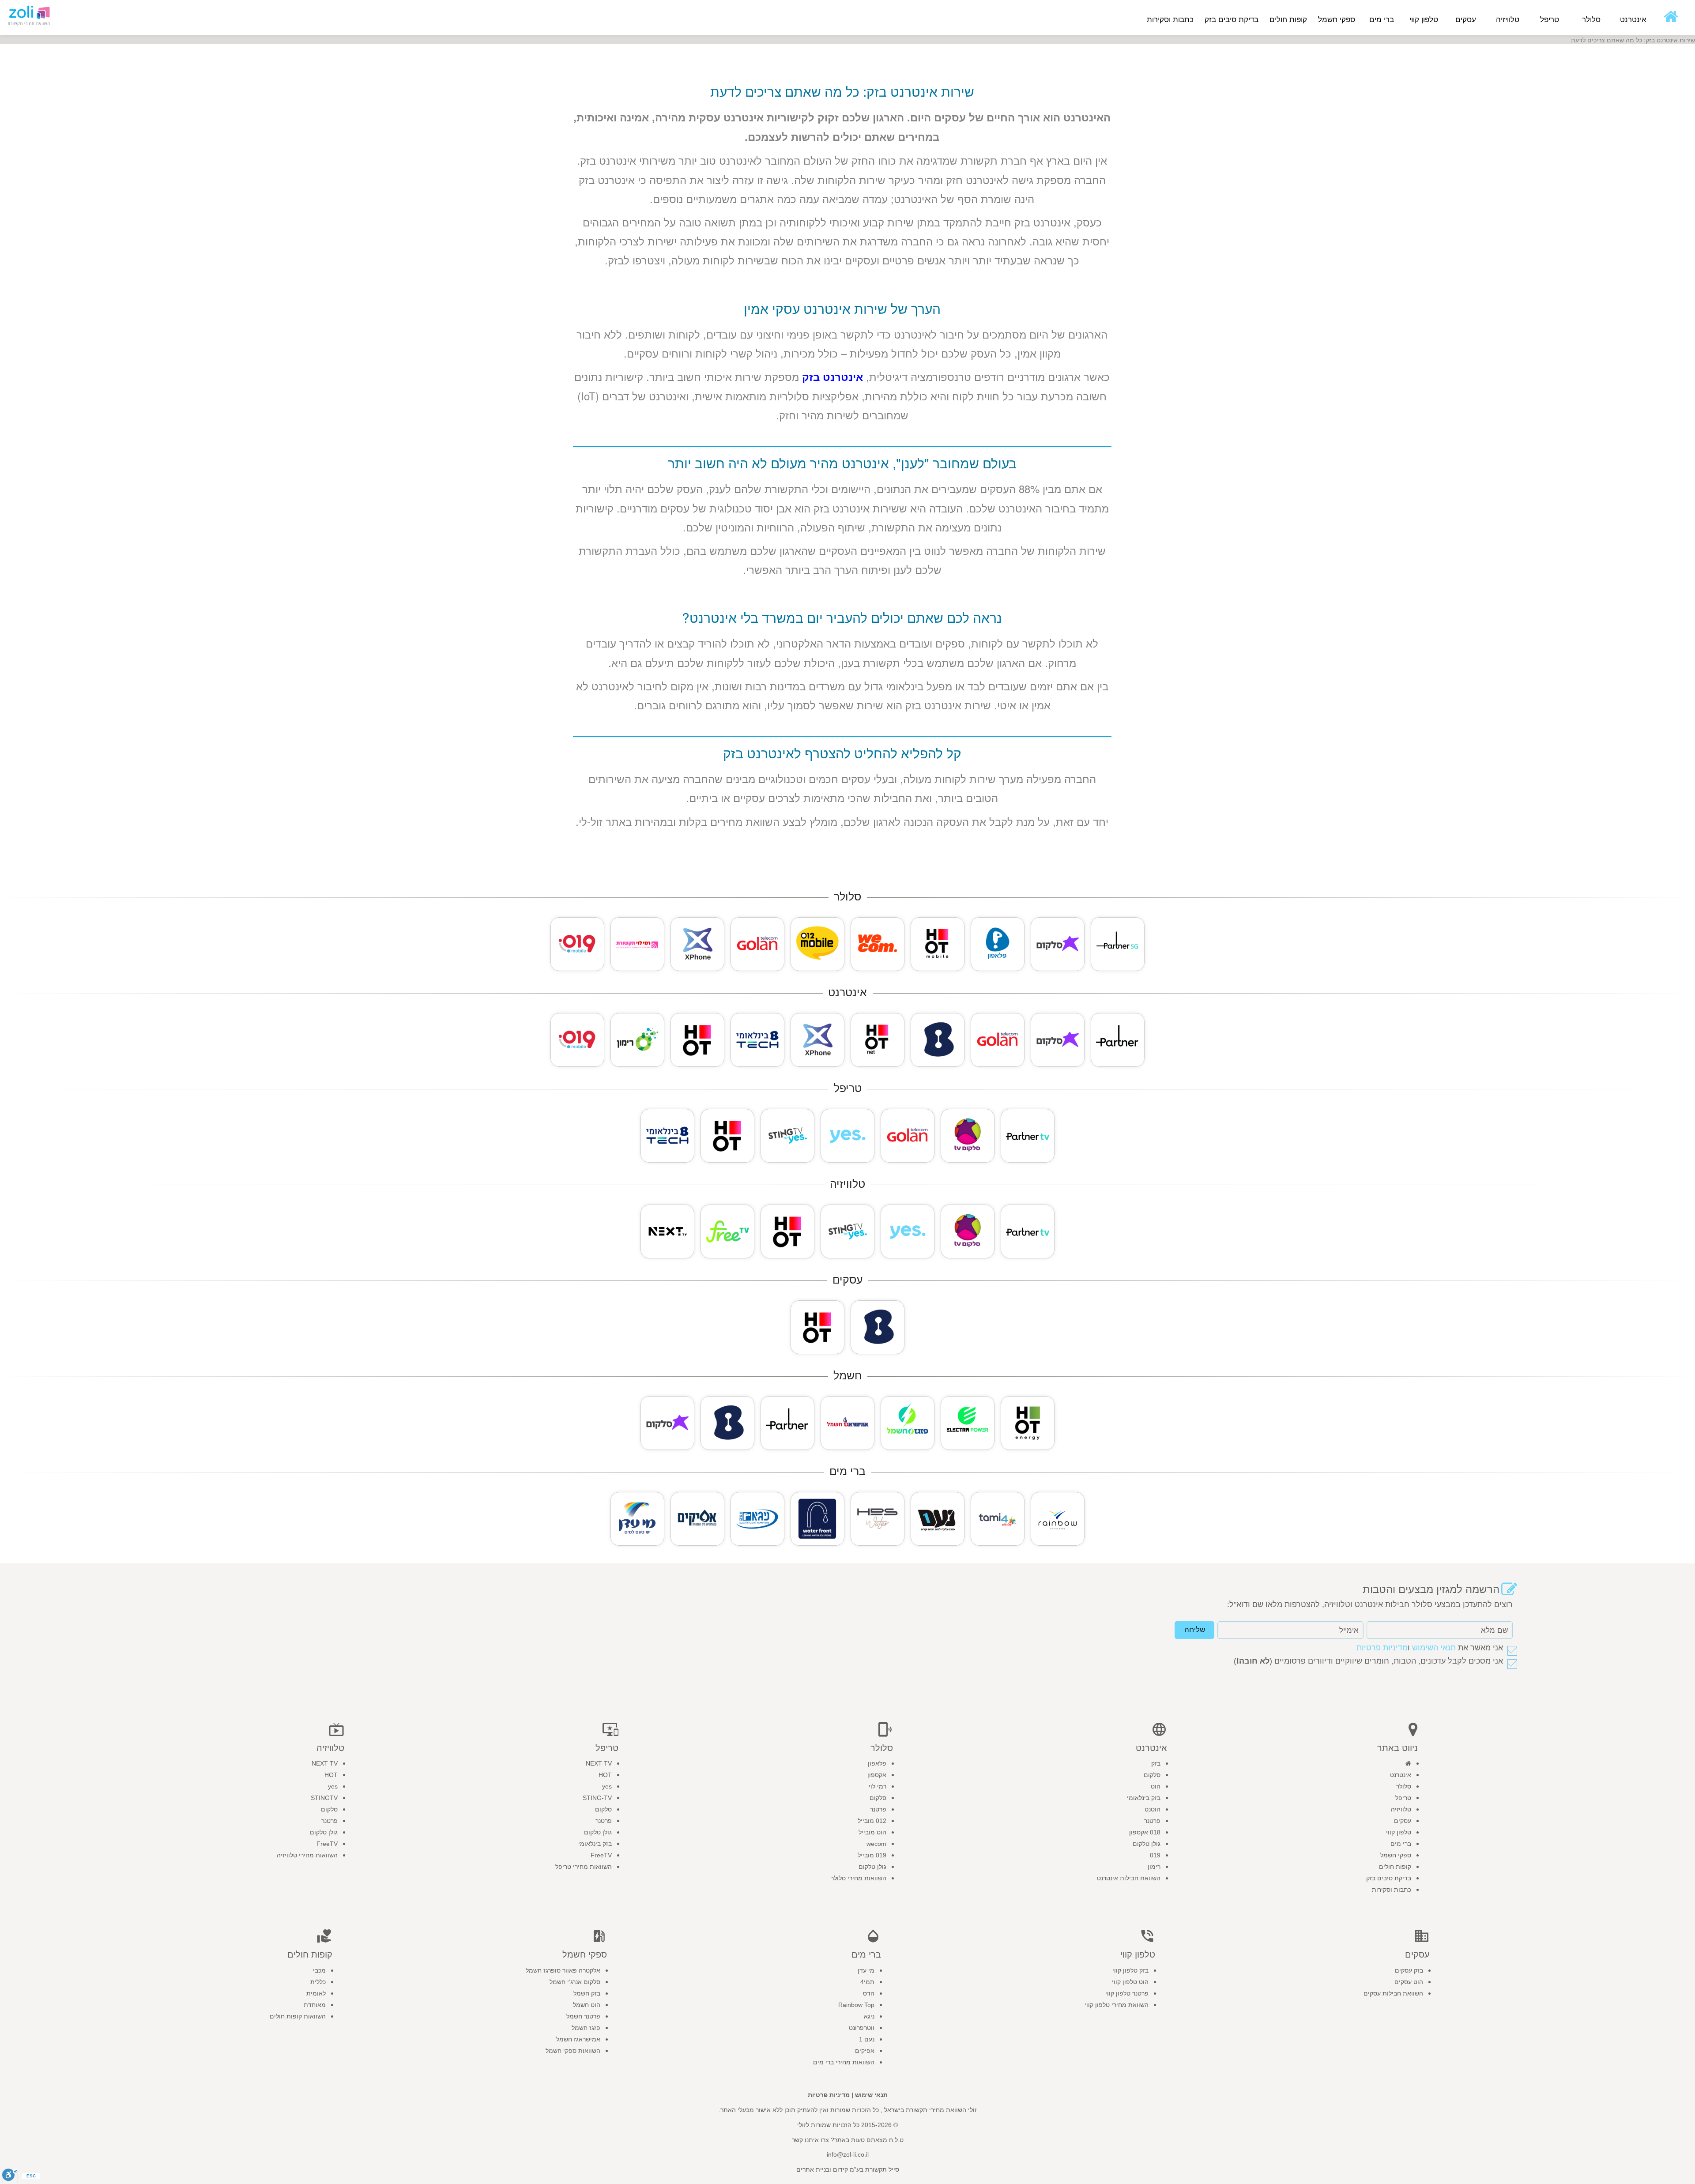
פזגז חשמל (586, 2028)
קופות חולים (1395, 1867)
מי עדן (866, 1970)
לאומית (316, 1993)
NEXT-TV (599, 1763)
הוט (1156, 1786)
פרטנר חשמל (583, 2016)
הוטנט (1153, 1809)
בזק (1156, 1763)
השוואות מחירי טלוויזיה (307, 1855)
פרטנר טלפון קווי (1127, 1993)
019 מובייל (872, 1855)
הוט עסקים (1409, 1982)
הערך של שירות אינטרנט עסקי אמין (842, 308)
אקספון (877, 1775)
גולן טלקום (1147, 1844)
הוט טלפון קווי (1130, 1982)
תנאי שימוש (871, 2095)
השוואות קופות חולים (298, 2016)
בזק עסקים (1409, 1970)
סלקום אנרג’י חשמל (575, 1982)
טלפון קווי (1399, 1832)
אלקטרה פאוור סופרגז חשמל (563, 1970)
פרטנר (1152, 1821)
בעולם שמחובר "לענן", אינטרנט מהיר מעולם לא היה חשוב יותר (842, 463)
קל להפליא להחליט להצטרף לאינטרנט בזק (842, 753)
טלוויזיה (1401, 1809)
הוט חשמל (587, 2005)
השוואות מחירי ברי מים (844, 2062)
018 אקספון (1145, 1832)
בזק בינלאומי (1144, 1798)
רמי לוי (878, 1786)
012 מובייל (872, 1821)
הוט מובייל (872, 1832)
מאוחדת (315, 2005)
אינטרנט (1401, 1775)
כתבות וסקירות (1170, 20)
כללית (318, 1982)
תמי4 (867, 1982)
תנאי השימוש (1434, 1648)
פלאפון (877, 1763)
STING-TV (597, 1798)
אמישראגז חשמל (578, 2039)
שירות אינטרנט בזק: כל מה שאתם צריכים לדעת (842, 91)
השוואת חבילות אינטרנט (1129, 1878)
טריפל (1403, 1798)
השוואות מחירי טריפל (584, 1867)
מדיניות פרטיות (1382, 1648)
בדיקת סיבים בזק (1232, 20)
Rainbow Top (856, 2005)
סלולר (1404, 1786)
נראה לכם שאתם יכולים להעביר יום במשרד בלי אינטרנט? (842, 617)
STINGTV (324, 1798)
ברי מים (1401, 1844)
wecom (876, 1844)
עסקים (1403, 1821)
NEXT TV (325, 1763)
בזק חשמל (587, 1993)
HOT (605, 1775)
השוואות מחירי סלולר (859, 1878)
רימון (1154, 1867)
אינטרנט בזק (832, 377)
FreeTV (601, 1855)
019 (1155, 1855)
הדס (869, 1993)
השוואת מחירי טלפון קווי (1117, 2005)
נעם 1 (867, 2039)
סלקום (1152, 1775)
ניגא (869, 2016)
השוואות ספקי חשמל (573, 2051)
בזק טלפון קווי (1130, 1970)
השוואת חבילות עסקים (1393, 1993)
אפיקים (865, 2051)
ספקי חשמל (1396, 1855)
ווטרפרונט (862, 2028)
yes (607, 1786)
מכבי (319, 1970)
